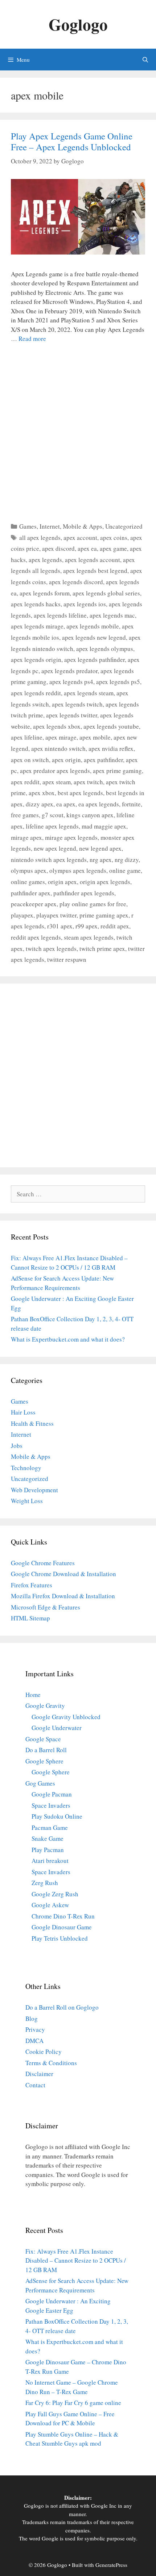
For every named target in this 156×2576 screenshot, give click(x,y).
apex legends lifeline (60, 615)
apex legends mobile (93, 626)
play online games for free (93, 904)
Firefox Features (32, 1585)
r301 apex (60, 926)
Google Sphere (44, 1761)
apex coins (114, 538)
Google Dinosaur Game (62, 1927)
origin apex (62, 882)
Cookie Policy (44, 2052)
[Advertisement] (78, 431)
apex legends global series (106, 593)
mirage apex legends (71, 837)
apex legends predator (69, 671)
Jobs (17, 1446)
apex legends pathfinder (95, 660)
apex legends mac (112, 615)
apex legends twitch (77, 704)
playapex (22, 915)
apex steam (57, 782)
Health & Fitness (32, 1423)
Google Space (43, 1739)
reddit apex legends (36, 937)
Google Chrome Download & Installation (63, 1574)
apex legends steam (89, 693)
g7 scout (53, 815)
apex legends (45, 560)
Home (33, 1695)
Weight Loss (27, 1501)
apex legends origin (36, 660)
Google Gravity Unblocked (66, 1717)
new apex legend (55, 848)
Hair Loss (23, 1412)
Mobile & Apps (83, 526)
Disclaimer (39, 2074)
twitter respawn (67, 959)
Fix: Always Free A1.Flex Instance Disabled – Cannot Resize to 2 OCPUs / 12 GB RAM (76, 2260)
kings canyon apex (90, 815)
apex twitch (88, 782)
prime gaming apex (104, 915)
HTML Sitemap (30, 1618)
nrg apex (101, 860)
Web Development (34, 1490)
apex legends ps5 (118, 682)
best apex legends (80, 793)
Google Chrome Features (43, 1563)
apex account (80, 538)
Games (28, 526)
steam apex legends (89, 937)
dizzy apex (40, 804)
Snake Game (48, 1838)
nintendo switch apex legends (49, 860)
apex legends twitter (72, 715)
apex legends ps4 (71, 682)
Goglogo (78, 24)
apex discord (58, 548)
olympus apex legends (78, 870)
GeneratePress (111, 2565)
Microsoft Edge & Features (46, 1607)
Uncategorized (124, 526)
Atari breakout (50, 1861)
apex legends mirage (37, 626)
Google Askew (50, 1905)
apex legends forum (45, 593)
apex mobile (95, 737)
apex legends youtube (111, 726)
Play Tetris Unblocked (60, 1938)
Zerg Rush (45, 1883)
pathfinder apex (31, 893)
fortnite (131, 804)
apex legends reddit (36, 693)
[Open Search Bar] (145, 60)
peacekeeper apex (34, 904)
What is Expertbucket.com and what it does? (68, 1339)
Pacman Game (50, 1828)
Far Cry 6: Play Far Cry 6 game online (73, 2403)
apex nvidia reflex (111, 748)
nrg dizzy (127, 860)
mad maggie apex (104, 826)
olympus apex (29, 870)
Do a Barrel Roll (46, 1750)
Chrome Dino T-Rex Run (63, 1916)
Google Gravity (45, 1706)
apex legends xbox (57, 726)
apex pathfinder (103, 760)
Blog (32, 2019)
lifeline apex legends (52, 826)
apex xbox (42, 793)
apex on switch (30, 760)
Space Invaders (51, 1805)
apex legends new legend (94, 637)
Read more (32, 339)
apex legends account (93, 560)
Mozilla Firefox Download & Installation (63, 1596)
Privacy (35, 2029)
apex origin (66, 760)
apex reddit (25, 782)
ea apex (66, 804)
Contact (35, 2085)
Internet (50, 526)
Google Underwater (57, 1728)
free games (25, 815)
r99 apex (87, 926)
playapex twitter (56, 915)
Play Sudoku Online (57, 1816)
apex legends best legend (95, 571)
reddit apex (115, 926)
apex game (113, 548)
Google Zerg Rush (55, 1894)
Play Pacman (48, 1850)
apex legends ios (85, 604)
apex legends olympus (105, 649)
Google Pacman (52, 1794)
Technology (26, 1468)
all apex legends (40, 538)
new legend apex (100, 848)
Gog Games (40, 1783)
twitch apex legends (51, 949)
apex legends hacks (36, 604)
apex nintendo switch (58, 748)
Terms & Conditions (51, 2063)
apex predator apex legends (55, 771)
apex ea (87, 548)
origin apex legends (105, 882)
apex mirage (61, 737)
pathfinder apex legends (84, 893)
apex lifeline (27, 737)
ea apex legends (99, 804)
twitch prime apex (102, 949)
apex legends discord (76, 582)
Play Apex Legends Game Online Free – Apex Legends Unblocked (72, 141)
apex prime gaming (117, 771)
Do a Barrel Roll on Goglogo (62, 2007)
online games (28, 882)
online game (125, 870)
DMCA (34, 2041)
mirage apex (26, 837)
